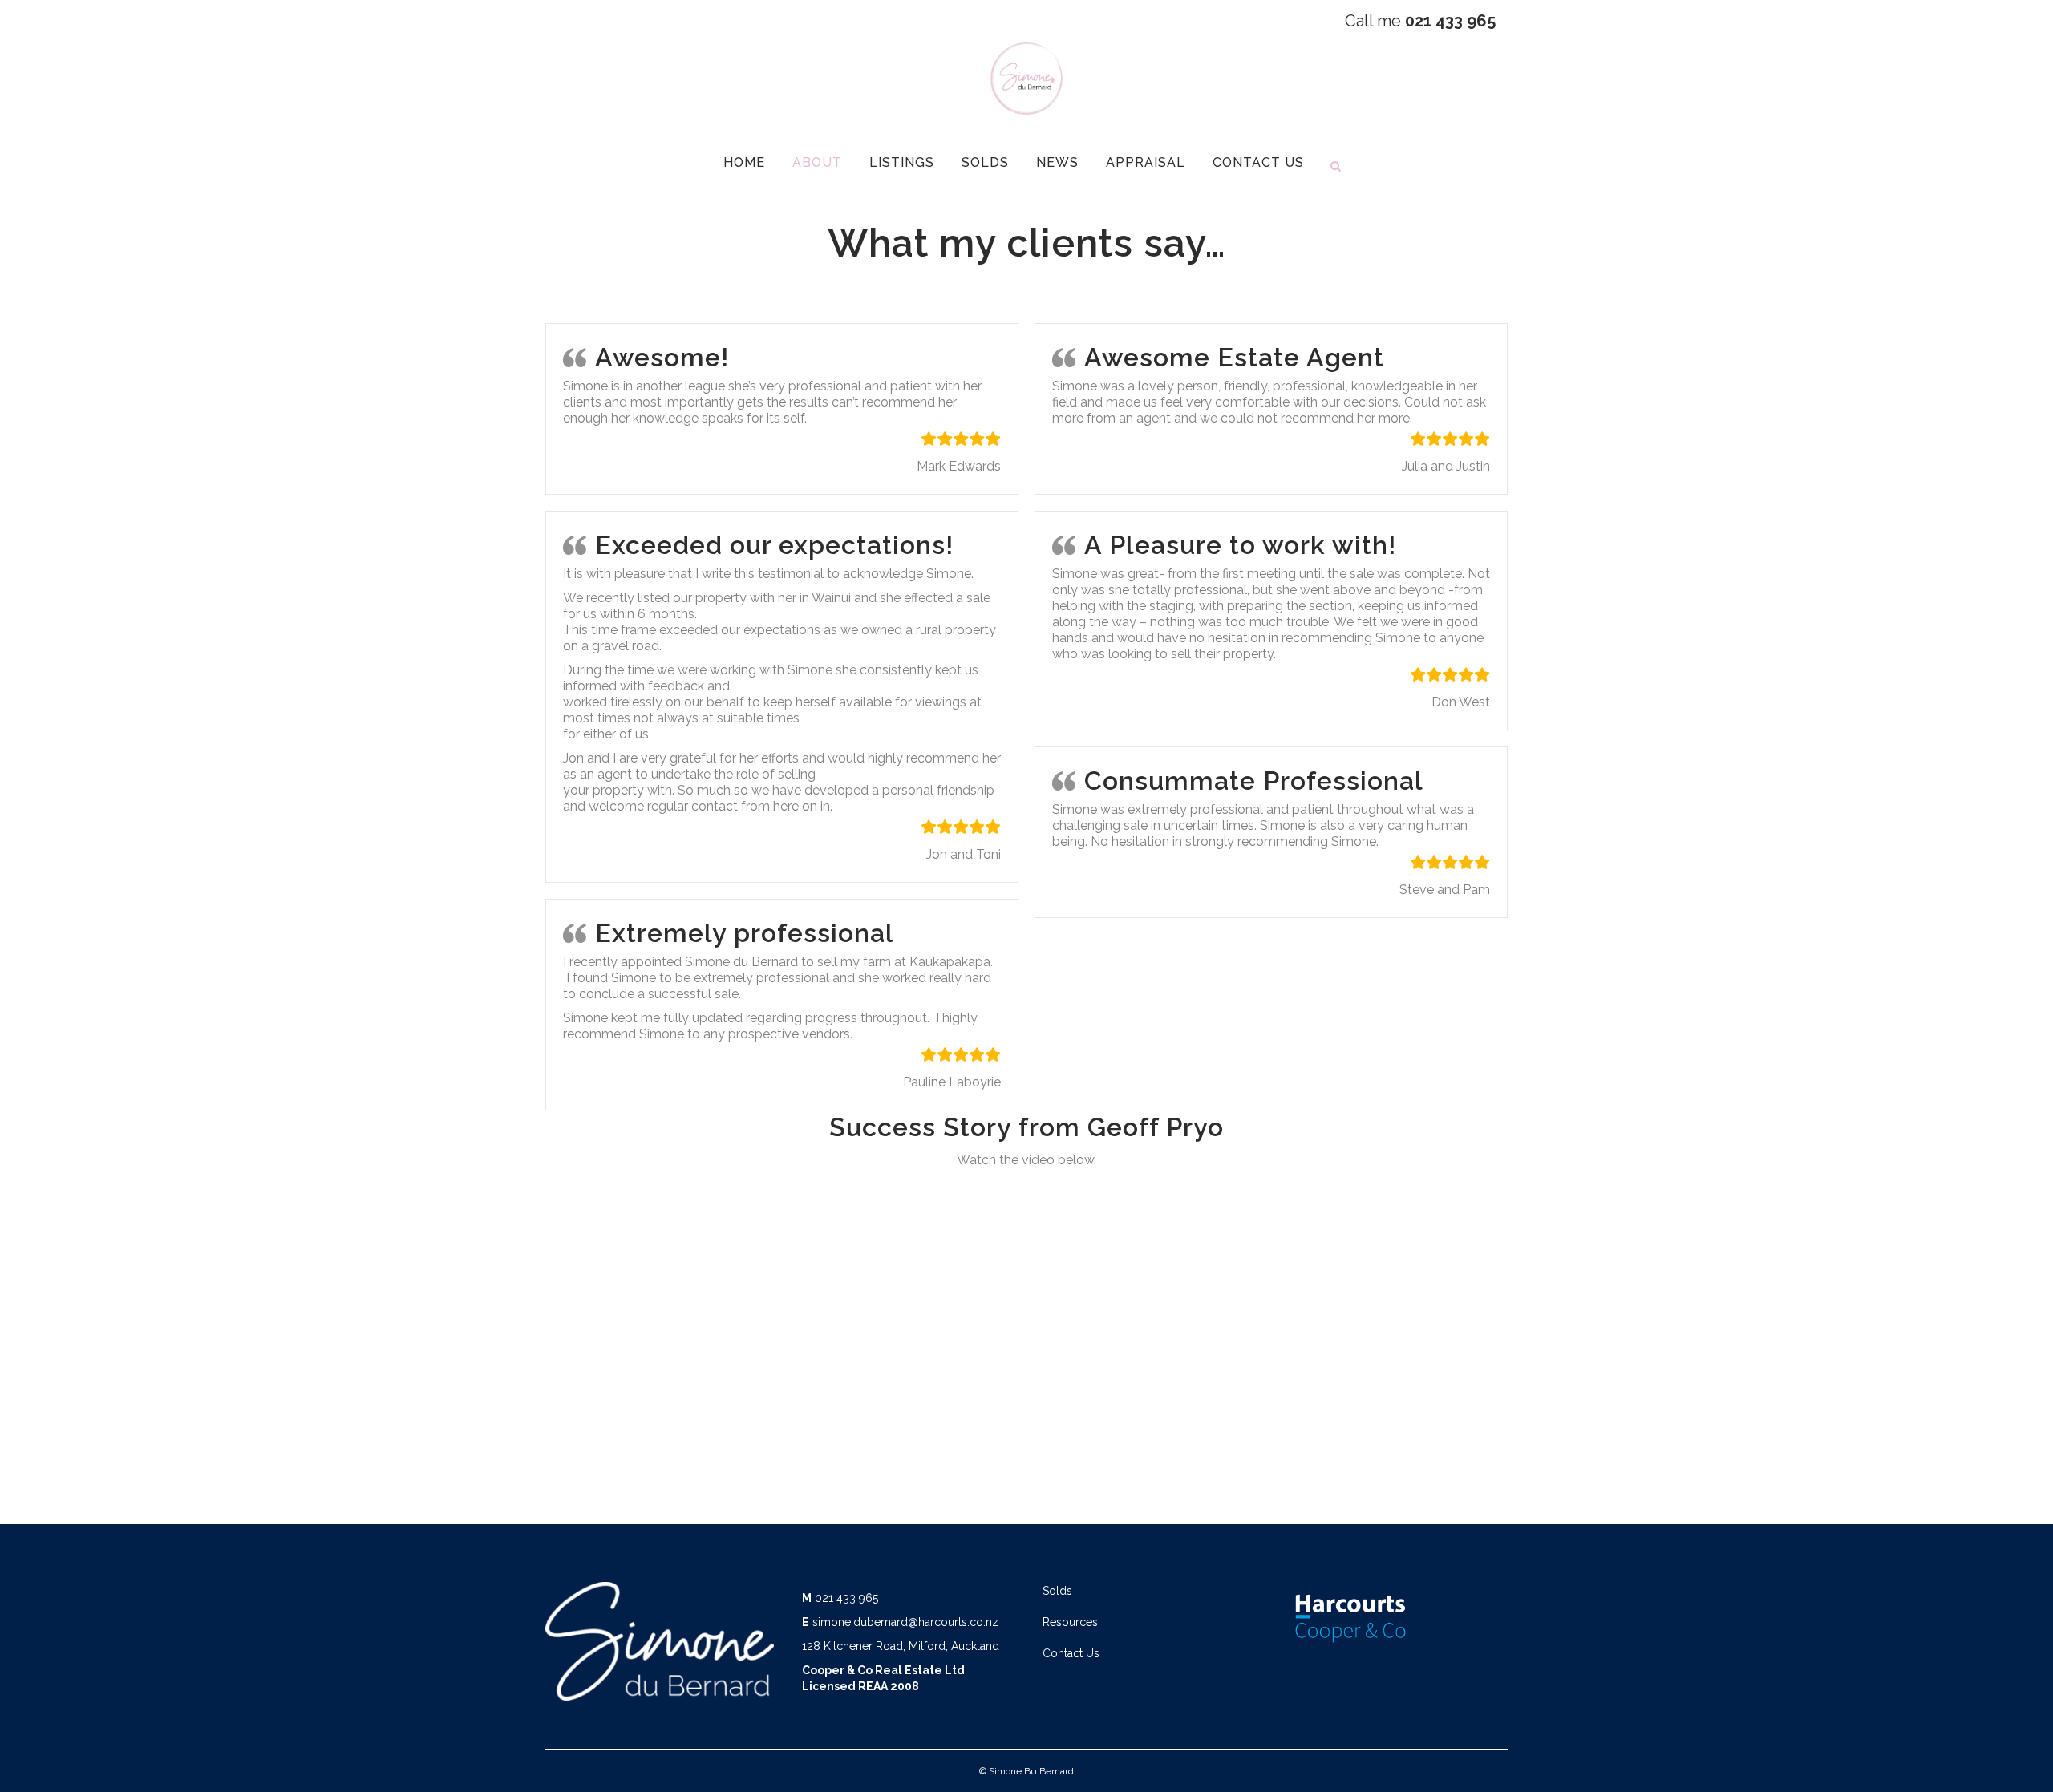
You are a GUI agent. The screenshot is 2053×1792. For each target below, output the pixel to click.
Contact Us (1071, 1653)
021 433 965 (846, 1598)
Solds (1057, 1591)
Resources (1070, 1622)
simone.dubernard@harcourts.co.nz (905, 1622)
